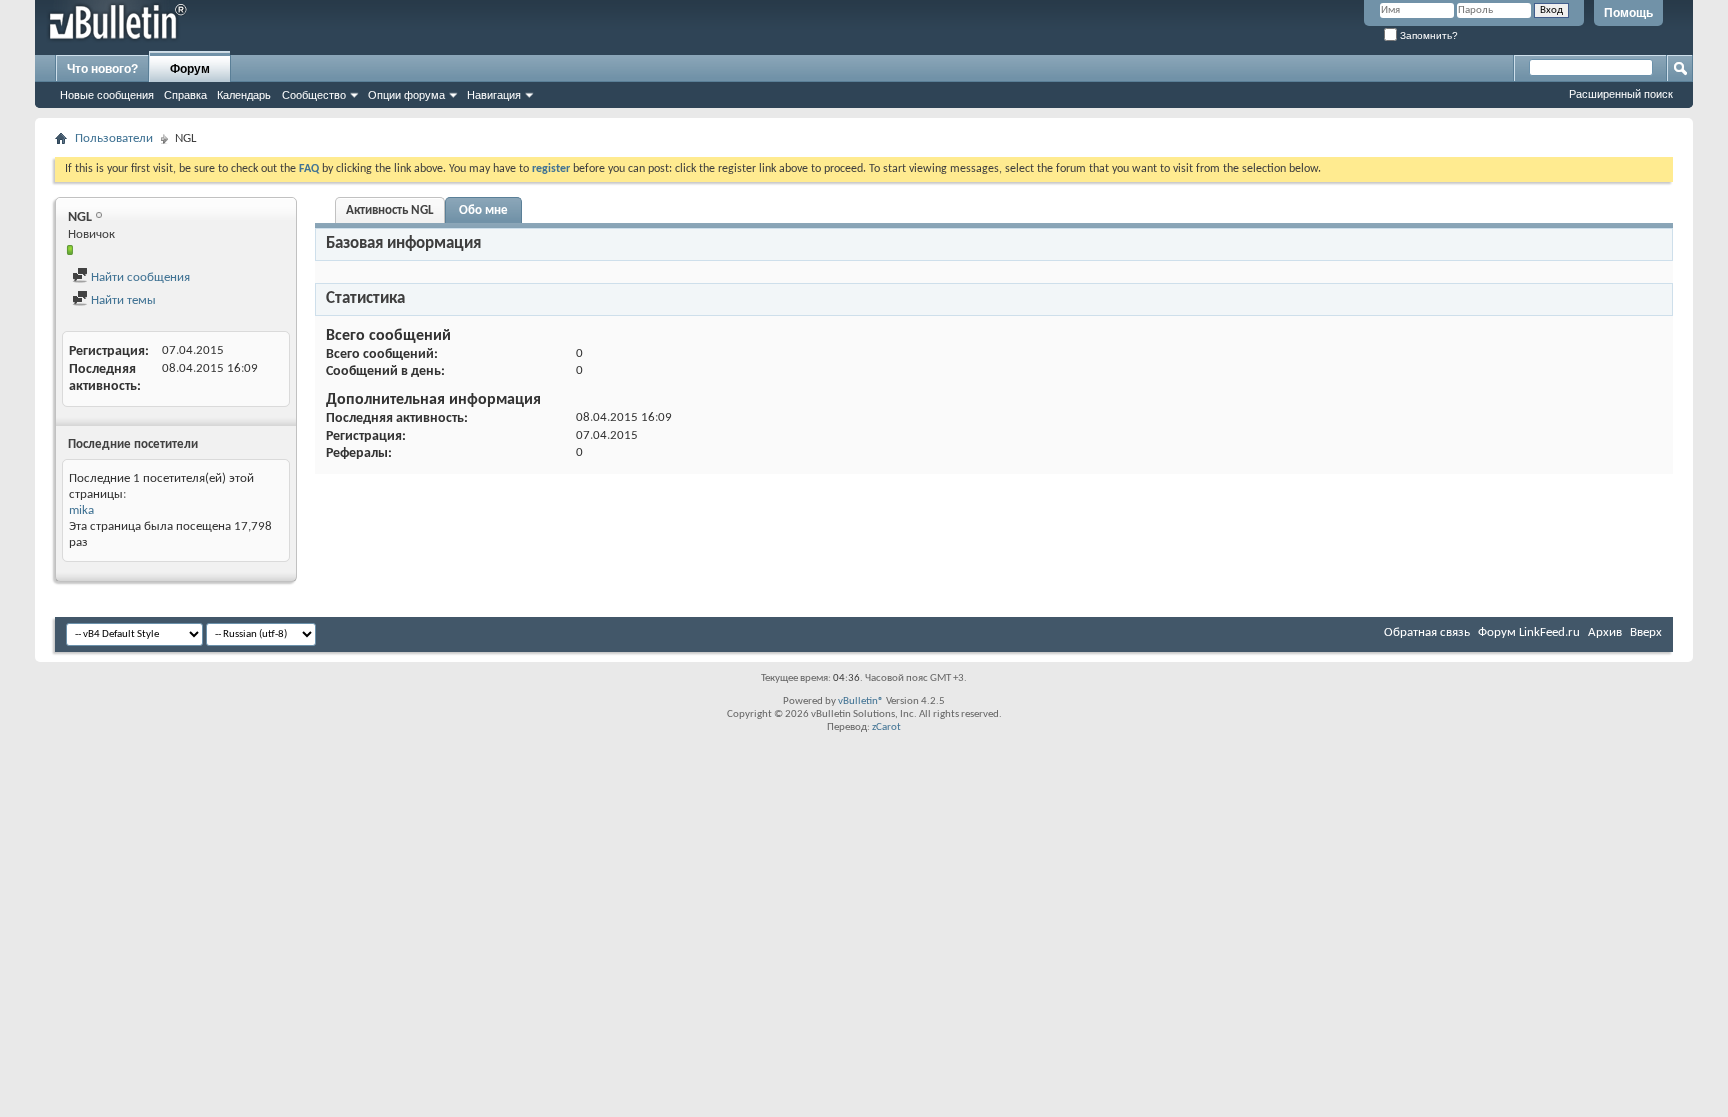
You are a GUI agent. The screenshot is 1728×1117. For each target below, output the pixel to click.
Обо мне (483, 210)
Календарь (244, 95)
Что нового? (102, 69)
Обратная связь (1427, 632)
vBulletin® (861, 701)
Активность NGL (390, 210)
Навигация (494, 95)
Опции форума (406, 95)
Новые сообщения (107, 95)
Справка (185, 95)
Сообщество (314, 95)
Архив (1605, 632)
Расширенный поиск (1621, 94)
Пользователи (114, 138)
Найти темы (122, 300)
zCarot (886, 727)
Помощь (1628, 13)
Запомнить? (1427, 35)
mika (81, 510)
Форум (190, 69)
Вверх (1646, 632)
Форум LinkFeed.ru (1529, 632)
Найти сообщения (139, 277)
